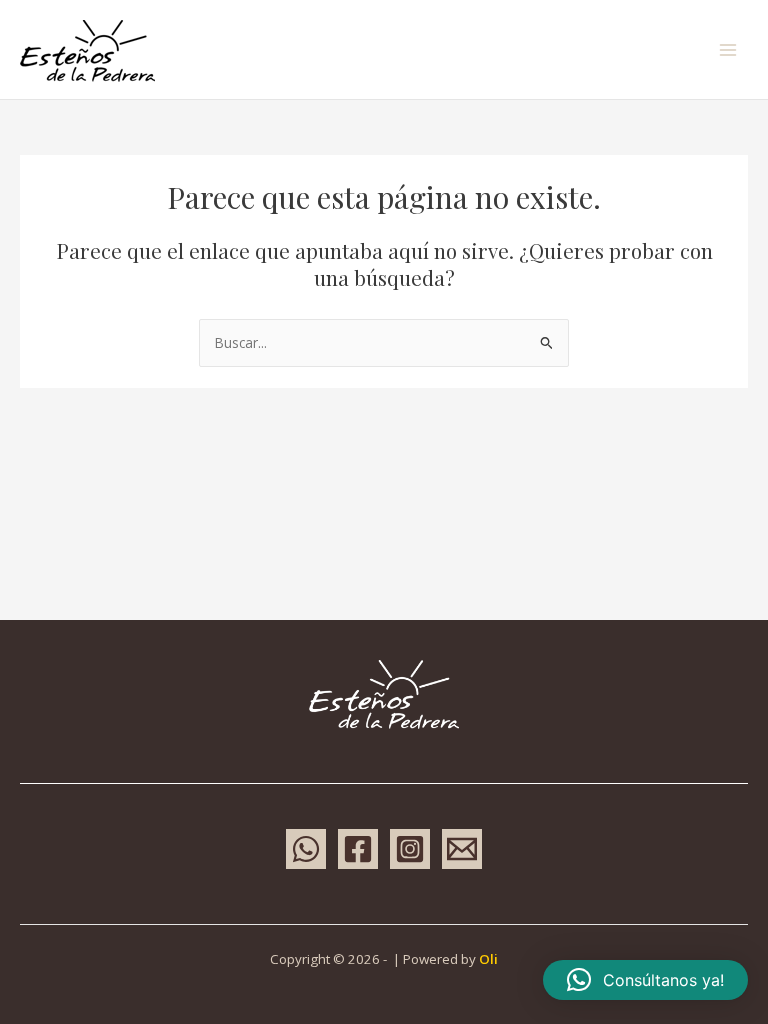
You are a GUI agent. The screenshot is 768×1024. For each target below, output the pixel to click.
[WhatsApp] (306, 849)
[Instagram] (410, 849)
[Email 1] (462, 849)
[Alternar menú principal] (728, 49)
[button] (645, 980)
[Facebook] (358, 849)
